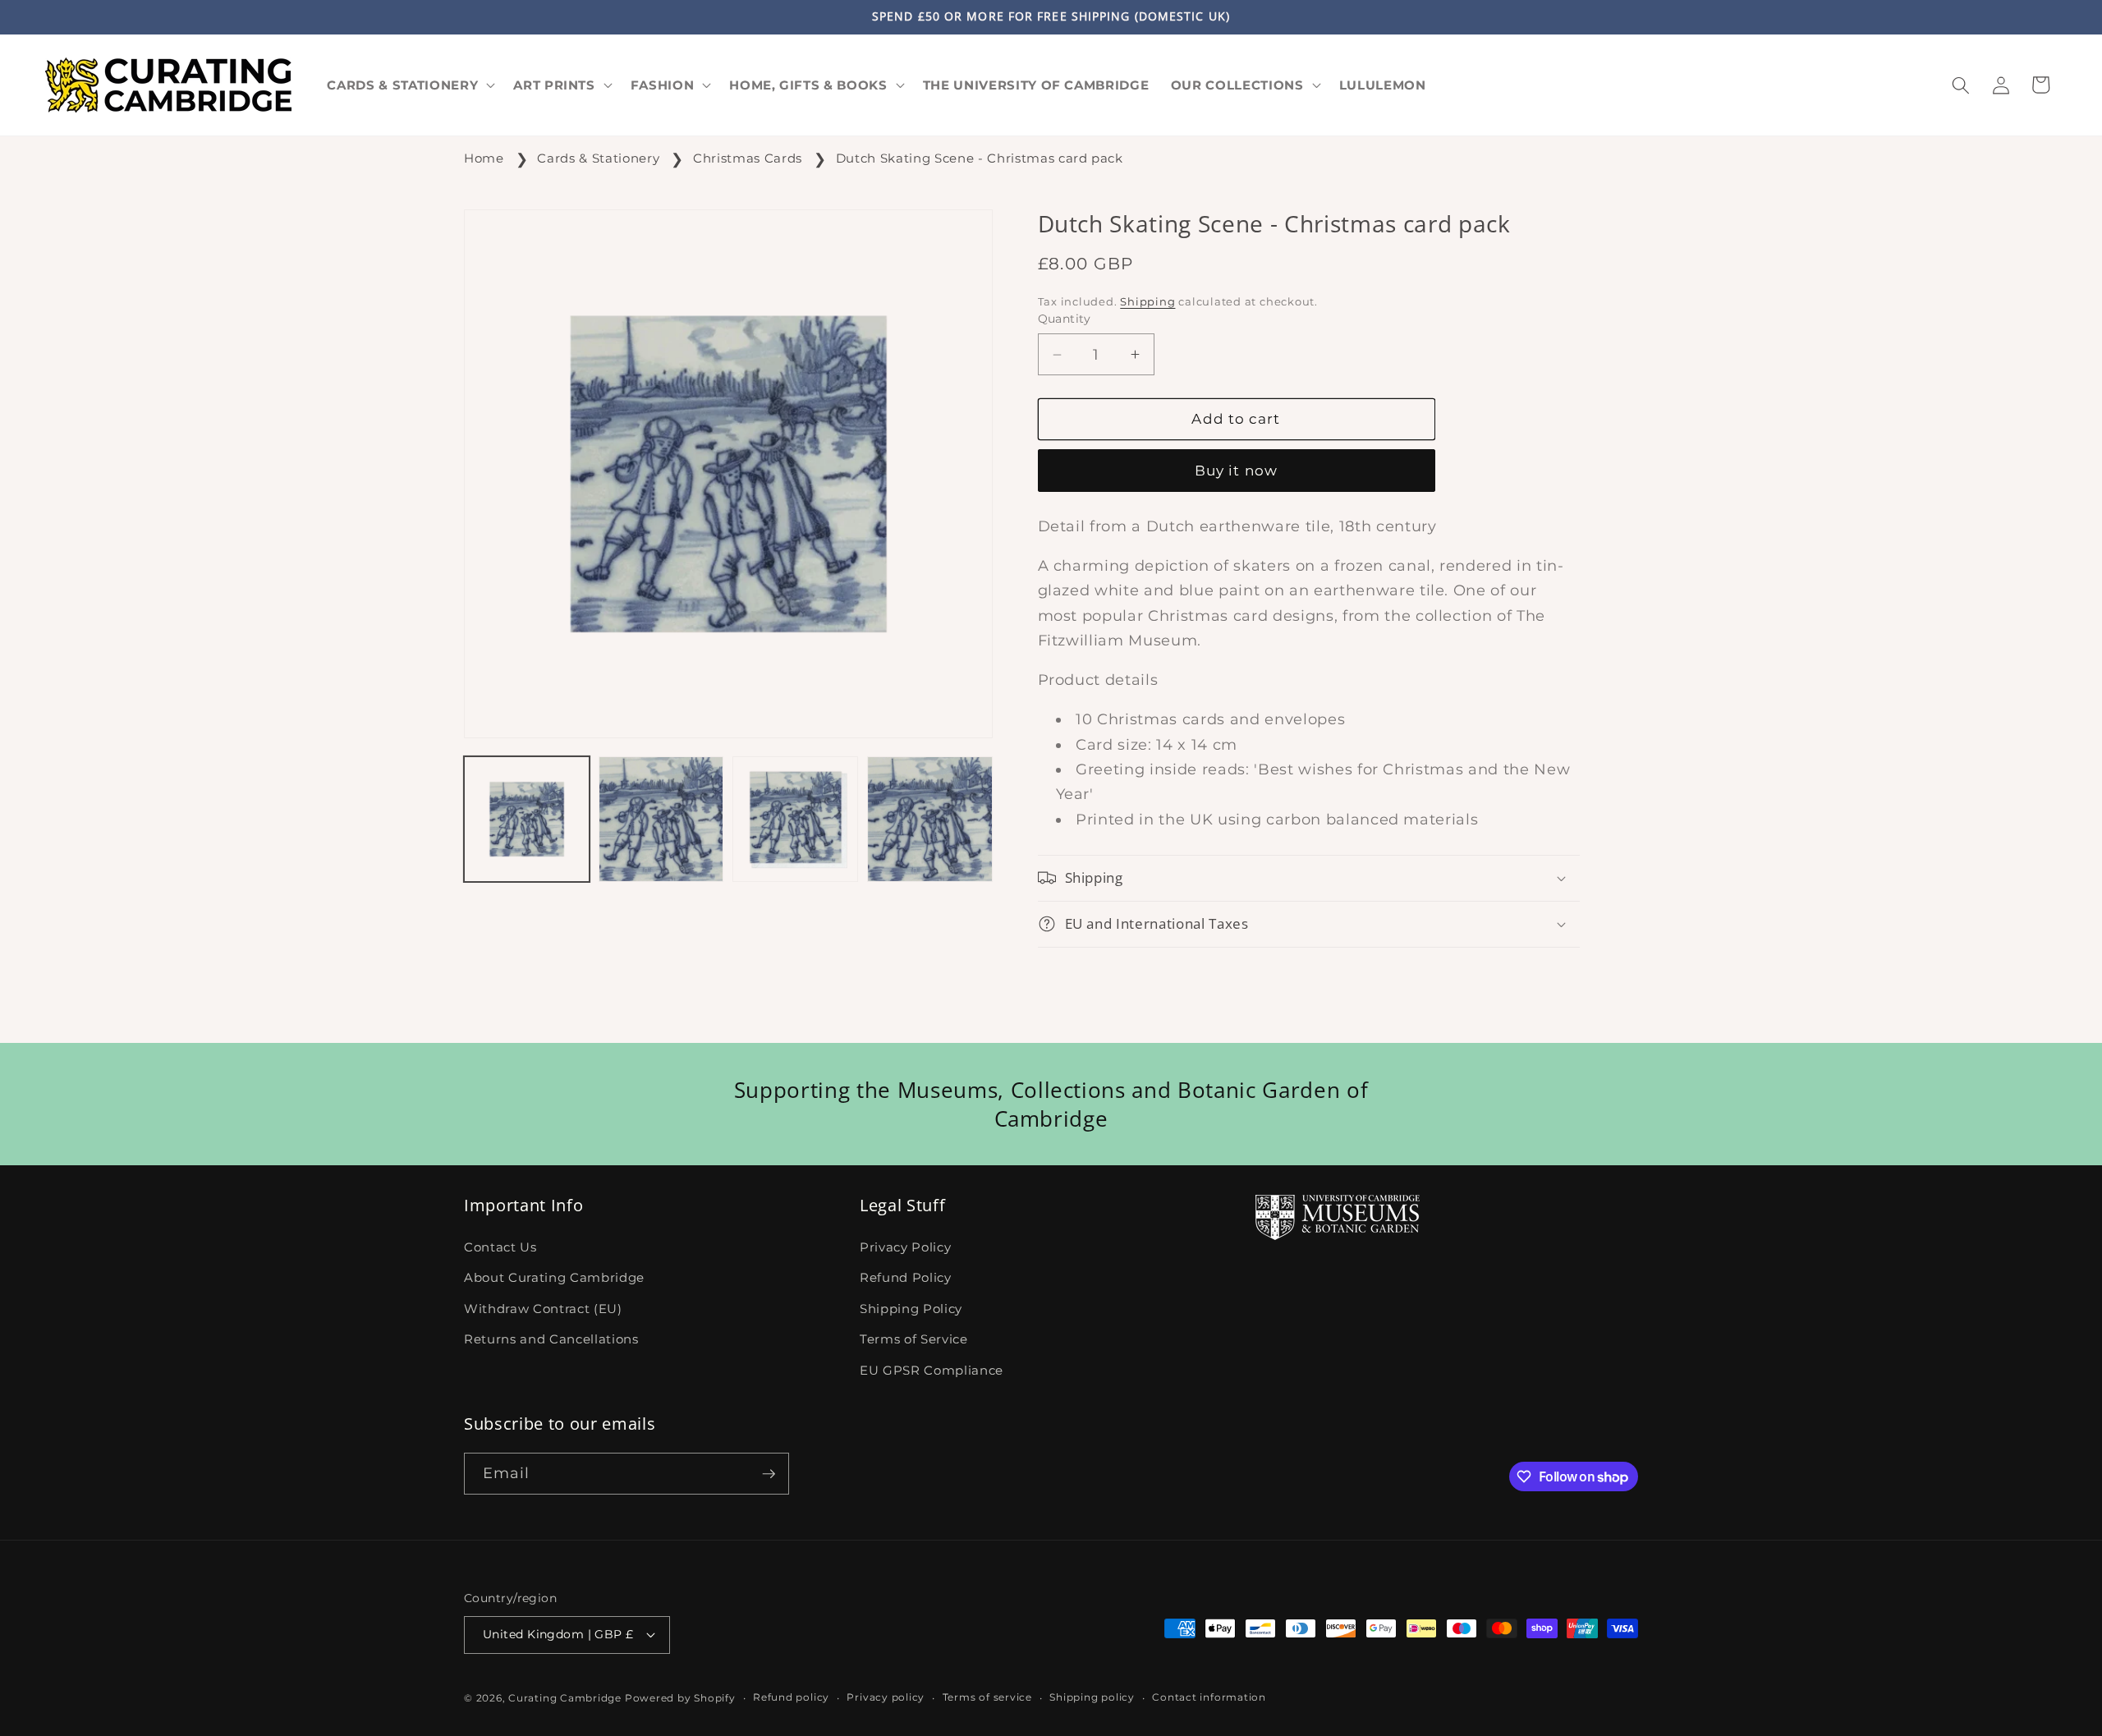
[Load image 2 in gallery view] (661, 819)
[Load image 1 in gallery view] (527, 819)
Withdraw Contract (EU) (543, 1309)
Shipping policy (1092, 1697)
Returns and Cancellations (551, 1339)
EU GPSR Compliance (932, 1370)
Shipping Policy (911, 1309)
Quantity (1065, 319)
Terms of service (987, 1697)
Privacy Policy (905, 1247)
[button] (409, 85)
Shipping (1147, 301)
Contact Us (500, 1247)
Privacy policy (886, 1697)
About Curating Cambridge (554, 1277)
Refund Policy (906, 1277)
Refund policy (791, 1697)
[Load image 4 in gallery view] (930, 819)
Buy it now (1236, 471)
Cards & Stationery (598, 158)
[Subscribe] (769, 1474)
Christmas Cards (748, 158)
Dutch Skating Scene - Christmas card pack (980, 158)
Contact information (1209, 1697)
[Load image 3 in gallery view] (795, 819)
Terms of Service (914, 1339)
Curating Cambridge (565, 1698)
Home (484, 158)
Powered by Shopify (680, 1698)
